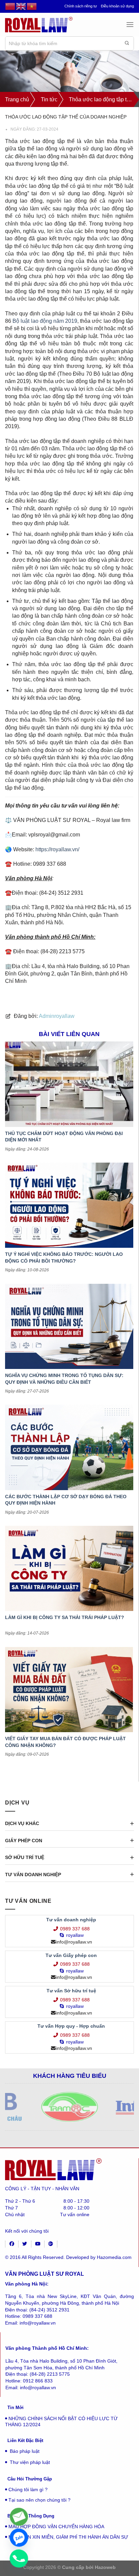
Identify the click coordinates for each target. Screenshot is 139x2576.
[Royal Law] (39, 24)
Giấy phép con (24, 1841)
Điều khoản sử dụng (117, 6)
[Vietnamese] (32, 6)
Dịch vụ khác (22, 1823)
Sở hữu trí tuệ (25, 1857)
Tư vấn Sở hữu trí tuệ (71, 1991)
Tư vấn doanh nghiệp (33, 1875)
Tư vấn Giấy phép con (71, 1955)
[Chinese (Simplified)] (10, 6)
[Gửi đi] (127, 43)
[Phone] (19, 2558)
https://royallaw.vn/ (57, 849)
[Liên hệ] (19, 2517)
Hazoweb (105, 2567)
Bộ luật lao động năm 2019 (45, 321)
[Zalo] (19, 2538)
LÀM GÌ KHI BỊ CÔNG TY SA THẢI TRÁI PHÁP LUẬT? (65, 1617)
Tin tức (49, 99)
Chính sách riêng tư (81, 6)
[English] (21, 6)
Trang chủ (17, 99)
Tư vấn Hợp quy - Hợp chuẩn (71, 2026)
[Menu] (130, 24)
